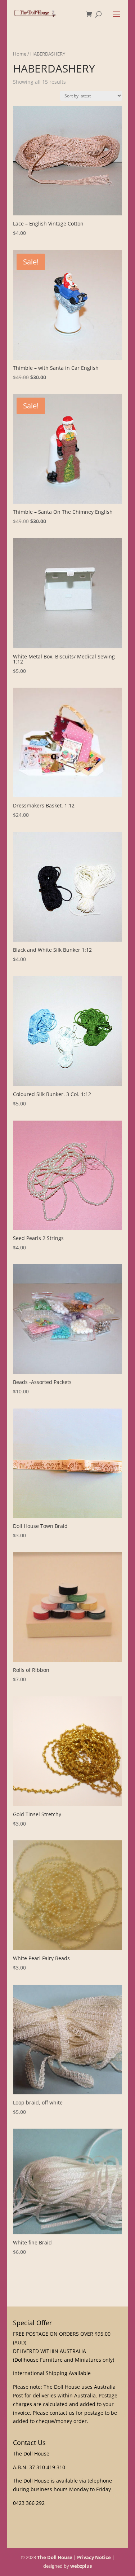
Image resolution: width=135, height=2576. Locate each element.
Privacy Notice (94, 2557)
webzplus (81, 2566)
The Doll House (55, 2557)
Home (20, 54)
